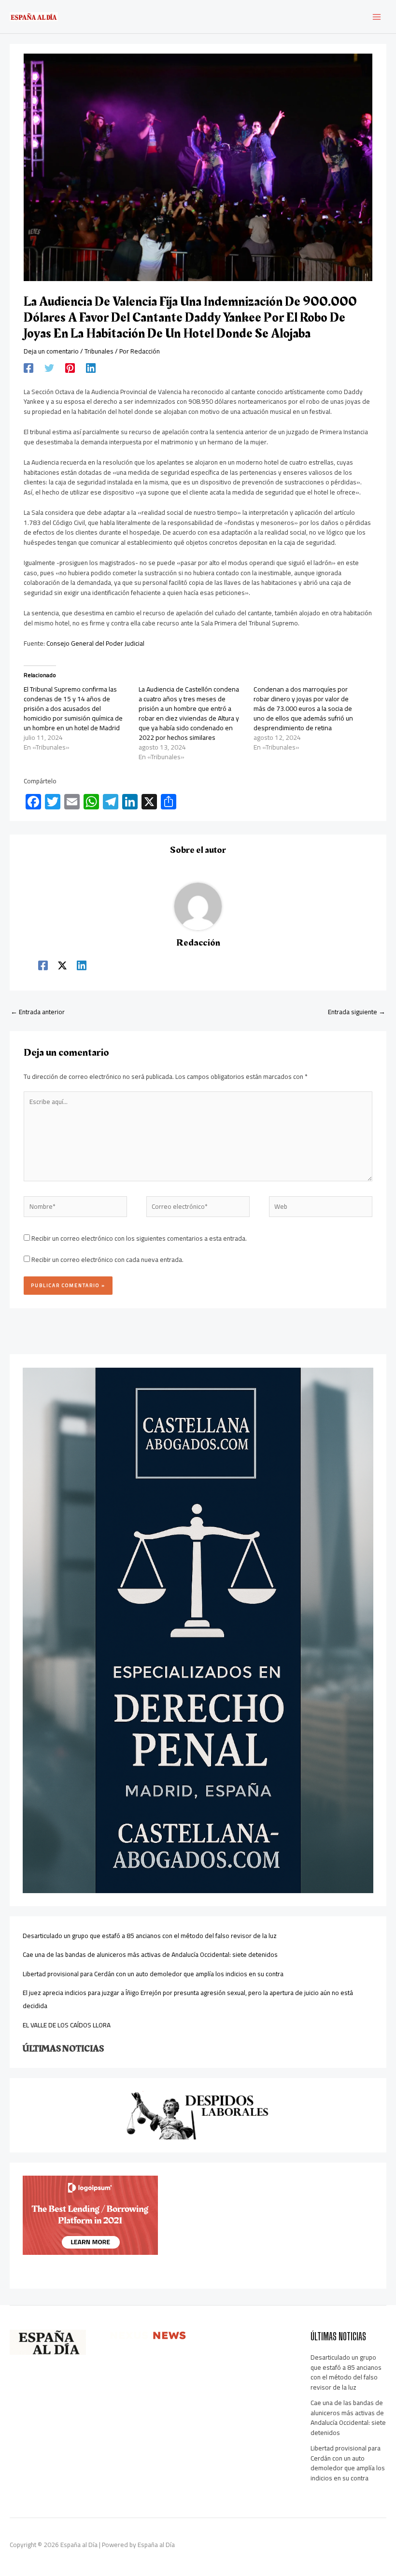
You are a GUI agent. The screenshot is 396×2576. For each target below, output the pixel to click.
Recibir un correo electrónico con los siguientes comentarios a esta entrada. (139, 1238)
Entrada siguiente (357, 1012)
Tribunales (99, 351)
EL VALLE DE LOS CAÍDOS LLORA (67, 2025)
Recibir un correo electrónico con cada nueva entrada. (107, 1260)
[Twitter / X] (62, 964)
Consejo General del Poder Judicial (95, 643)
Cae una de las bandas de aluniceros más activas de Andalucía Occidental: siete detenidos (150, 1954)
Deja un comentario (51, 351)
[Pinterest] (70, 368)
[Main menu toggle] (377, 17)
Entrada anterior (38, 1012)
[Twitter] (49, 368)
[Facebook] (28, 368)
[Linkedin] (91, 368)
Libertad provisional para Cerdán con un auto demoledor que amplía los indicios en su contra (153, 1974)
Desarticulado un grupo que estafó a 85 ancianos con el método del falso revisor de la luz (150, 1936)
